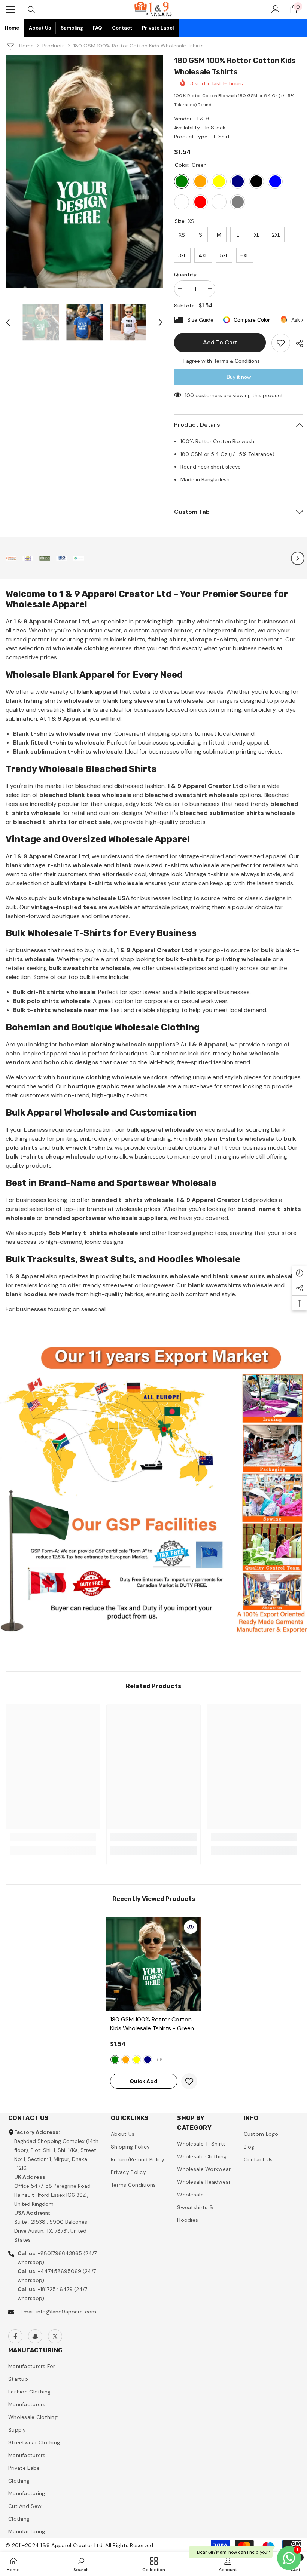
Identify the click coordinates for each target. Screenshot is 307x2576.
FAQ (98, 28)
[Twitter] (55, 2336)
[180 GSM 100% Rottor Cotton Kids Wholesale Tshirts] (154, 1964)
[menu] (10, 9)
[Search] (31, 10)
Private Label (158, 28)
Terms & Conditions (237, 361)
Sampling (72, 28)
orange (126, 2060)
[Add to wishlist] (281, 343)
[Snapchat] (35, 2336)
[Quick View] (191, 1927)
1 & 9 (203, 119)
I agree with (198, 361)
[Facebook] (15, 2336)
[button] (8, 322)
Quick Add (144, 2081)
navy (148, 2060)
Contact (122, 28)
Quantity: (186, 275)
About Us (40, 28)
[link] (11, 558)
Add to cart (219, 342)
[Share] (297, 343)
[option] (84, 171)
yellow (137, 2060)
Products (54, 46)
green (115, 2060)
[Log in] (276, 9)
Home (12, 28)
